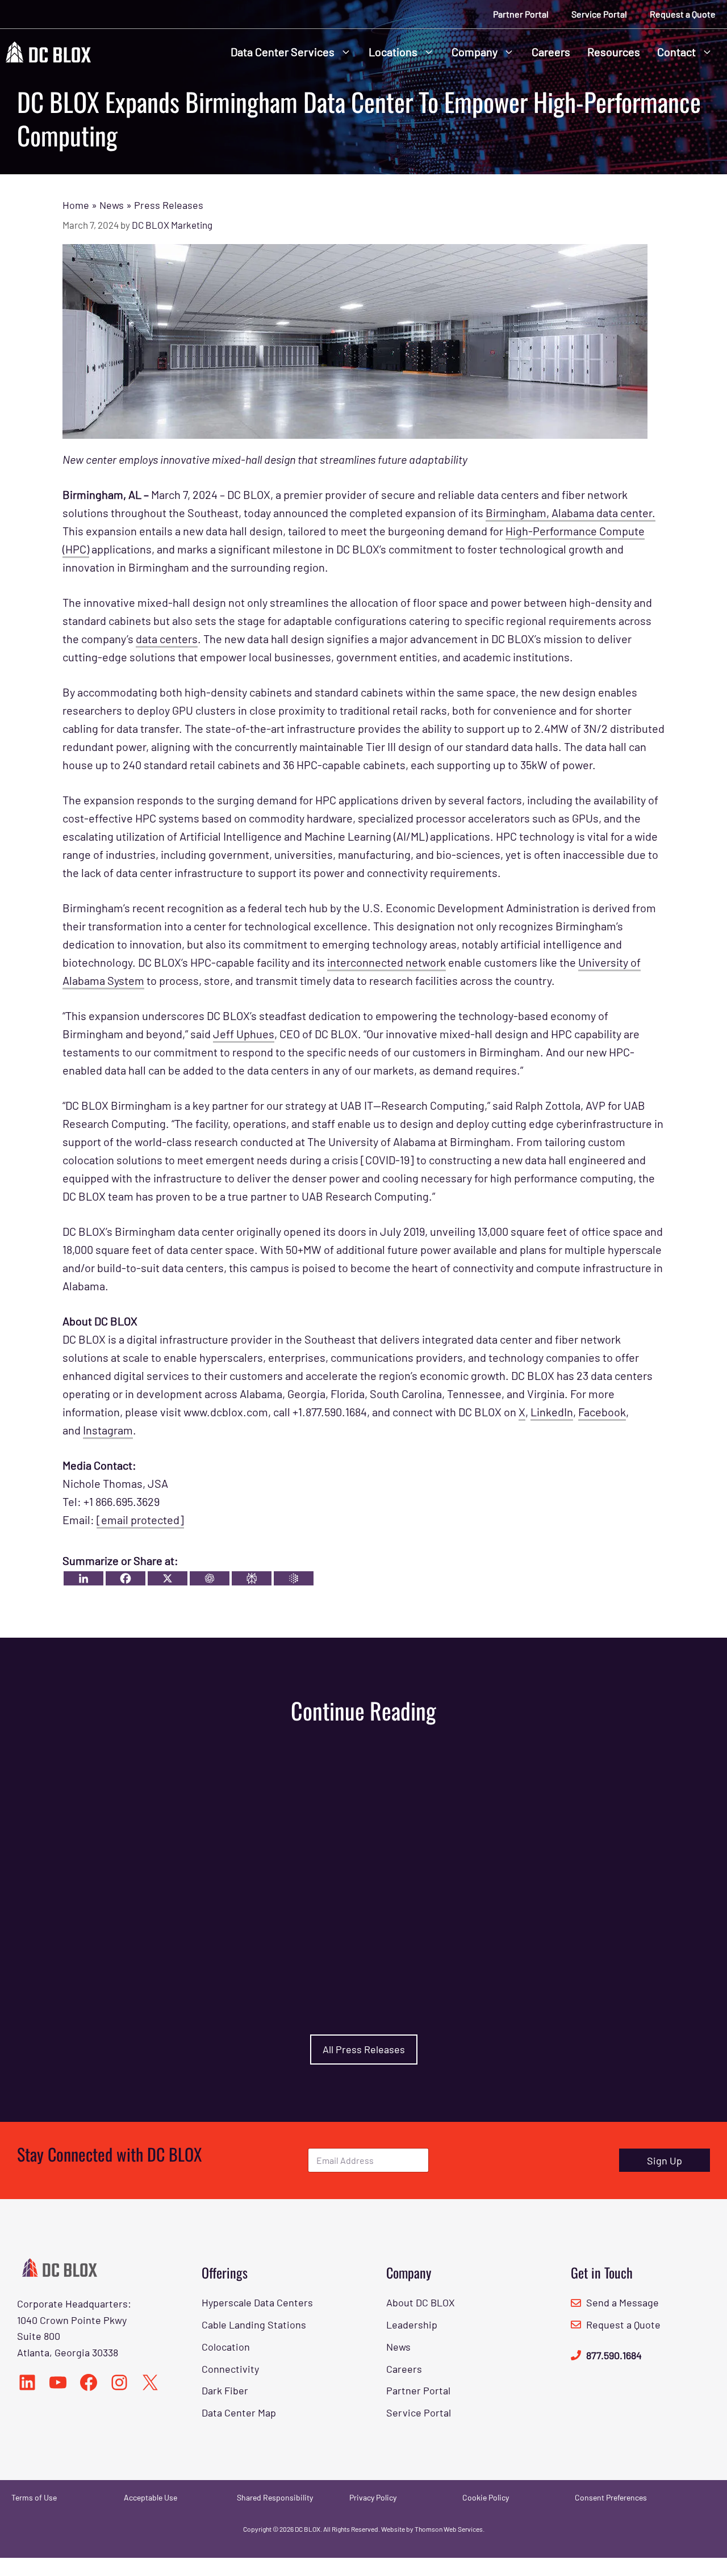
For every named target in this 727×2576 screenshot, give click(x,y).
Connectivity (230, 2369)
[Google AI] (294, 1578)
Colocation (226, 2347)
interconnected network (387, 962)
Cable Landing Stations (254, 2325)
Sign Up (665, 2160)
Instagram (108, 1430)
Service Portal (599, 14)
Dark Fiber (225, 2390)
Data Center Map (239, 2413)
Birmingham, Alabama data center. (571, 513)
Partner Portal (521, 14)
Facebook (602, 1412)
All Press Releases (364, 2049)
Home (76, 205)
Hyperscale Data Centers (257, 2302)
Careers (551, 52)
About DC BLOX (421, 2302)
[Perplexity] (252, 1578)
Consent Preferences (611, 2497)
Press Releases (169, 205)
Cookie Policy (486, 2497)
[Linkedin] (83, 1578)
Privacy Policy (373, 2497)
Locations (393, 52)
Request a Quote (683, 14)
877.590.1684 (614, 2355)
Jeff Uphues (244, 1034)
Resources (614, 52)
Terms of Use (34, 2497)
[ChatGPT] (210, 1578)
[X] (168, 1578)
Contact (676, 52)
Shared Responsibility (275, 2497)
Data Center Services (283, 52)
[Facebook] (126, 1578)
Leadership (412, 2325)
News (112, 205)
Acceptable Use (151, 2497)
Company (475, 52)
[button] (347, 52)
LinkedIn (552, 1412)
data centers (167, 639)
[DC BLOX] (48, 50)
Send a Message (622, 2302)
